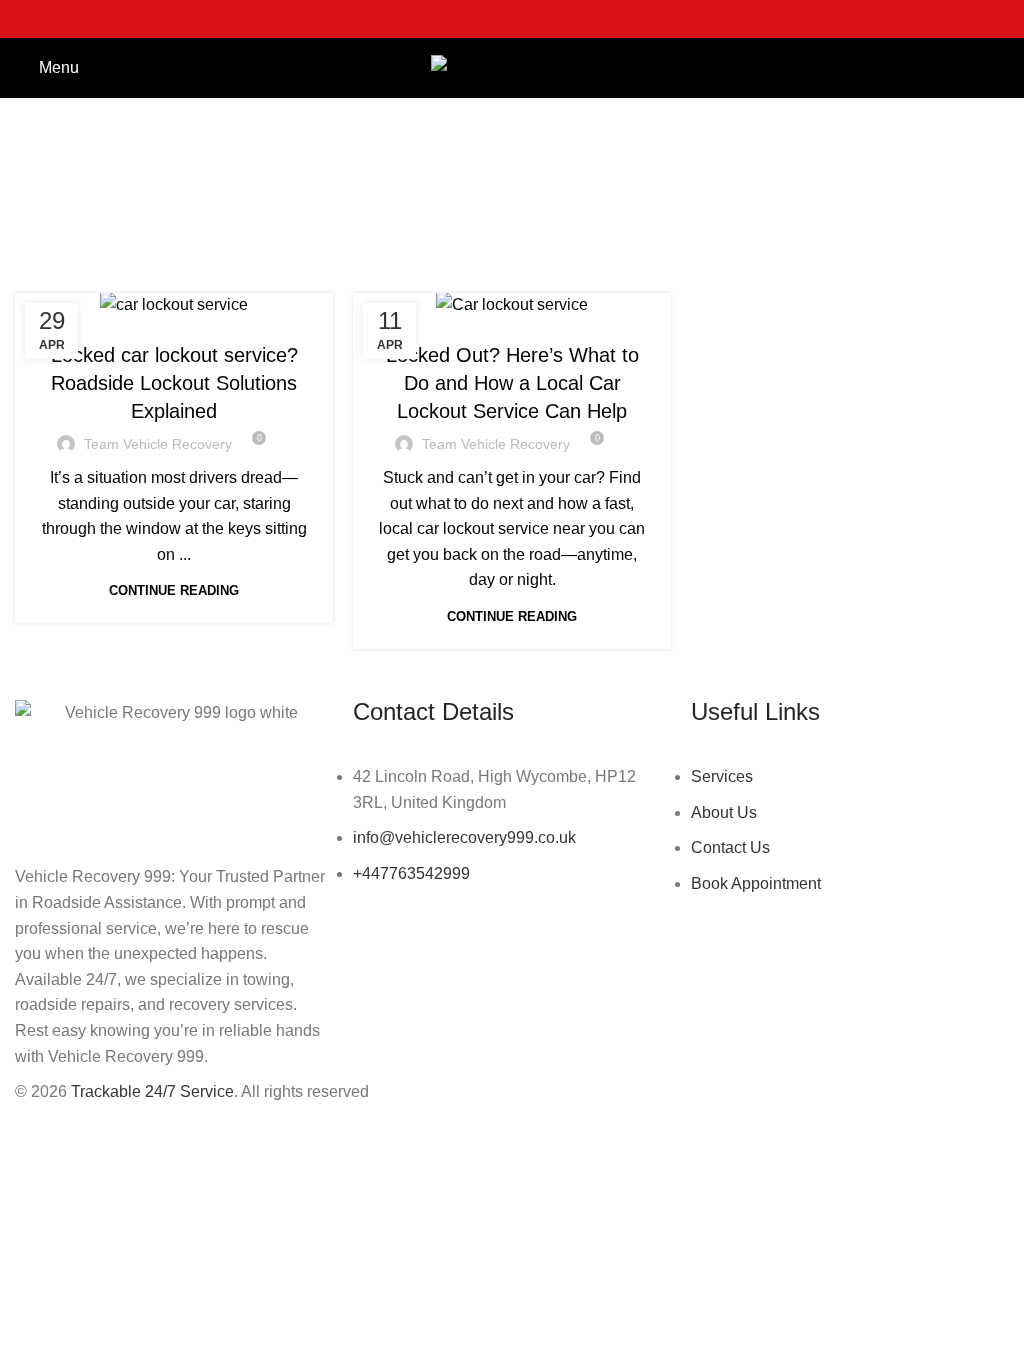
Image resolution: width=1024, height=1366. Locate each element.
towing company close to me (512, 315)
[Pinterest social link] (564, 19)
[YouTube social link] (538, 19)
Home (386, 226)
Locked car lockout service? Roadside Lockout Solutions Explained (174, 383)
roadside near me (174, 315)
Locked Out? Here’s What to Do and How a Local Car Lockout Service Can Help (512, 383)
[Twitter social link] (486, 19)
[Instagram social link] (512, 19)
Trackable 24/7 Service (152, 1091)
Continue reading (174, 590)
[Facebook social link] (460, 19)
